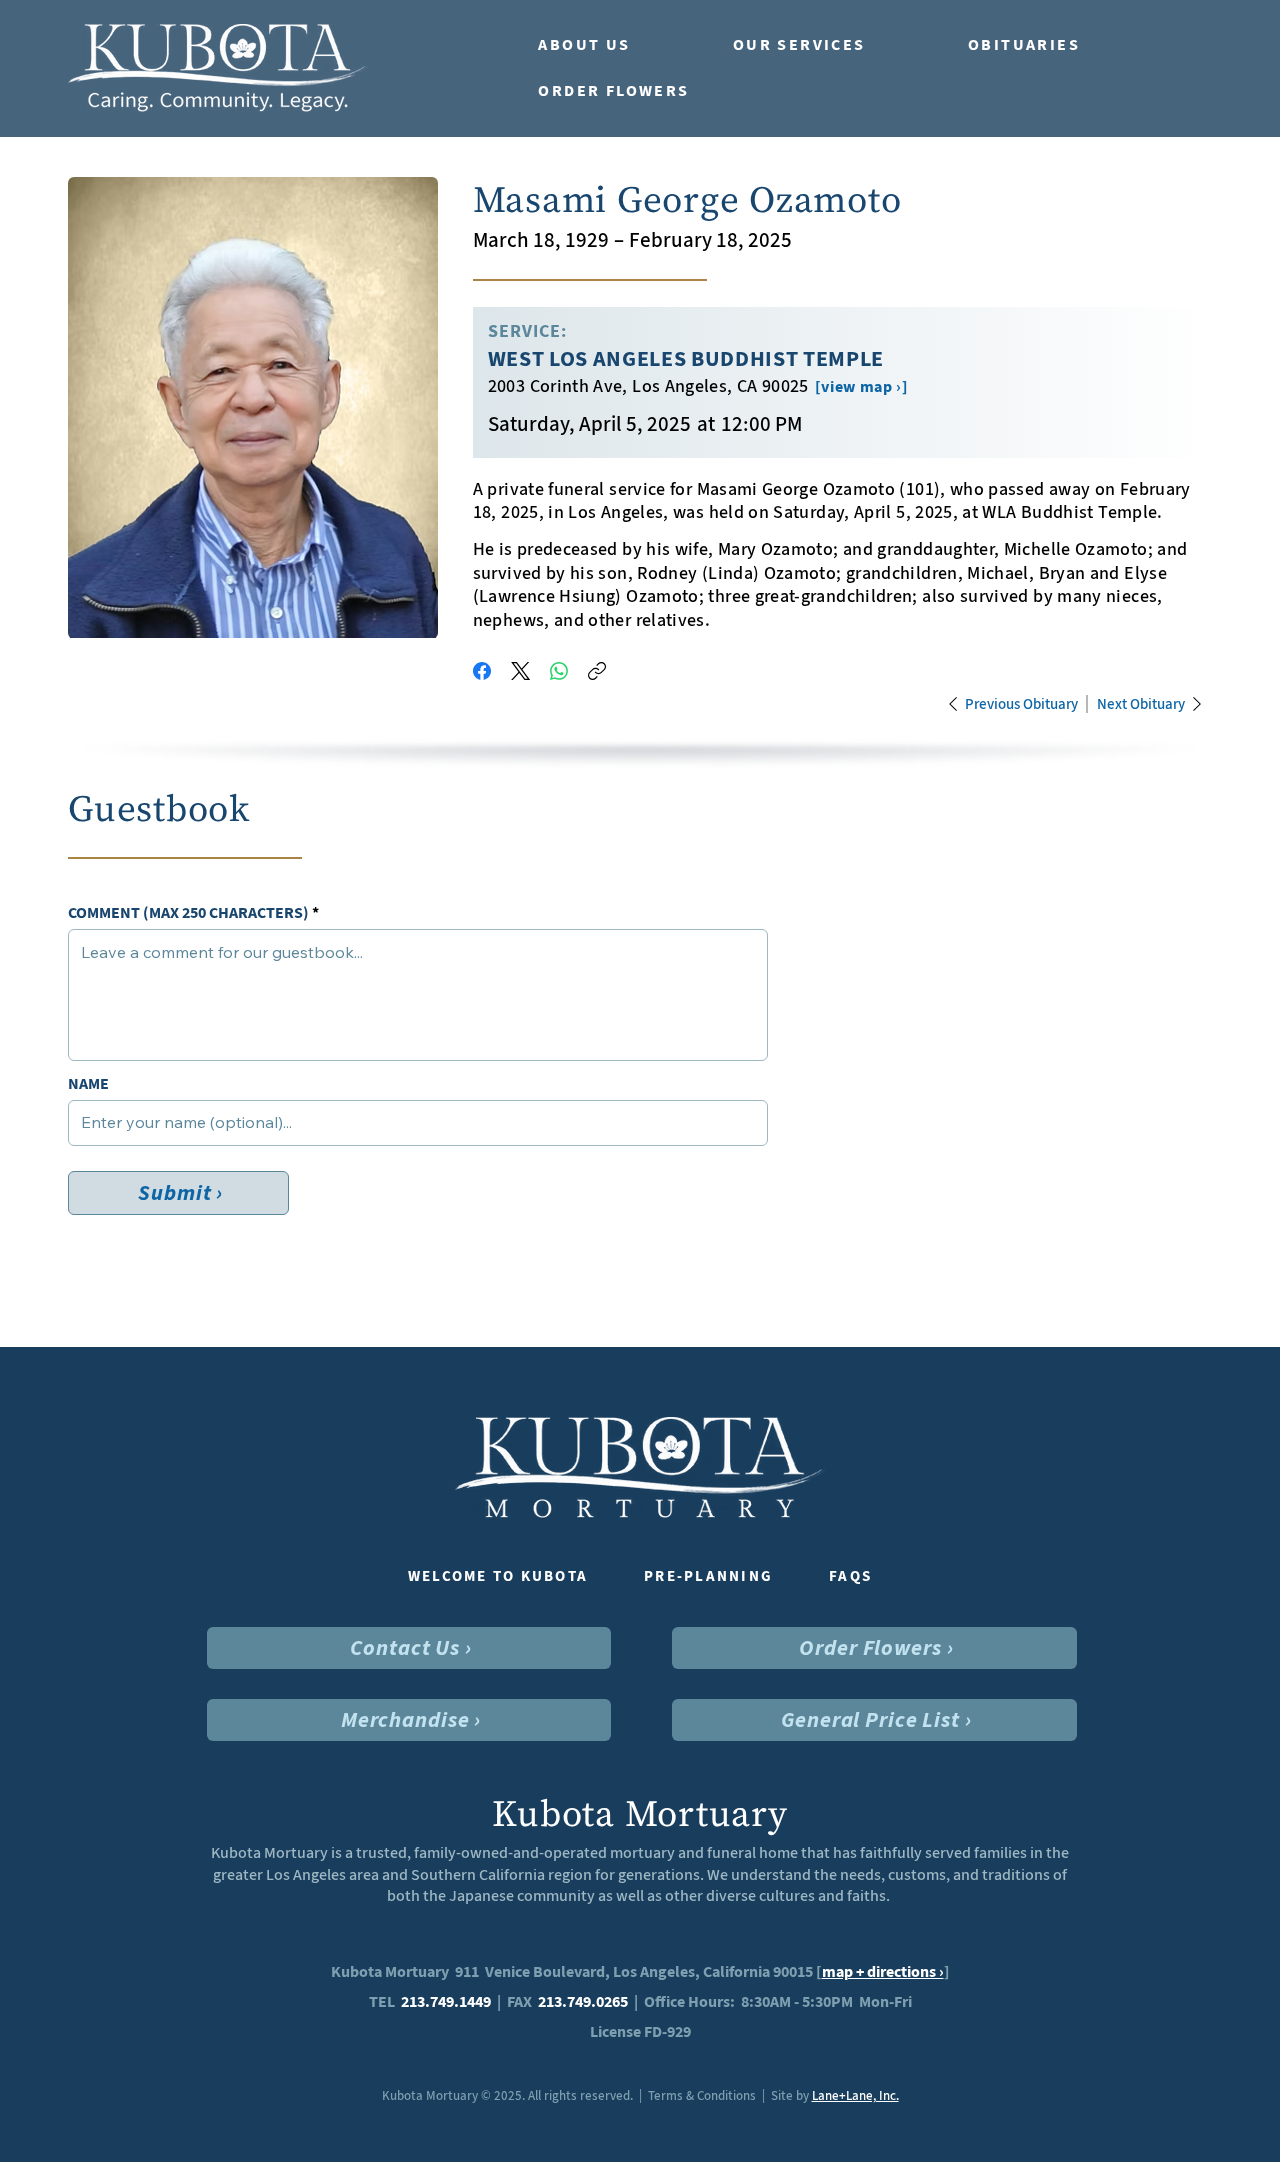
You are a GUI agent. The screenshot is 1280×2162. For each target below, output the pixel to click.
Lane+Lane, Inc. (855, 2095)
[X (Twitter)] (520, 671)
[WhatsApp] (559, 671)
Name (88, 1084)
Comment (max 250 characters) (188, 913)
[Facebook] (482, 671)
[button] (615, 45)
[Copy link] (597, 671)
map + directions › (883, 1971)
